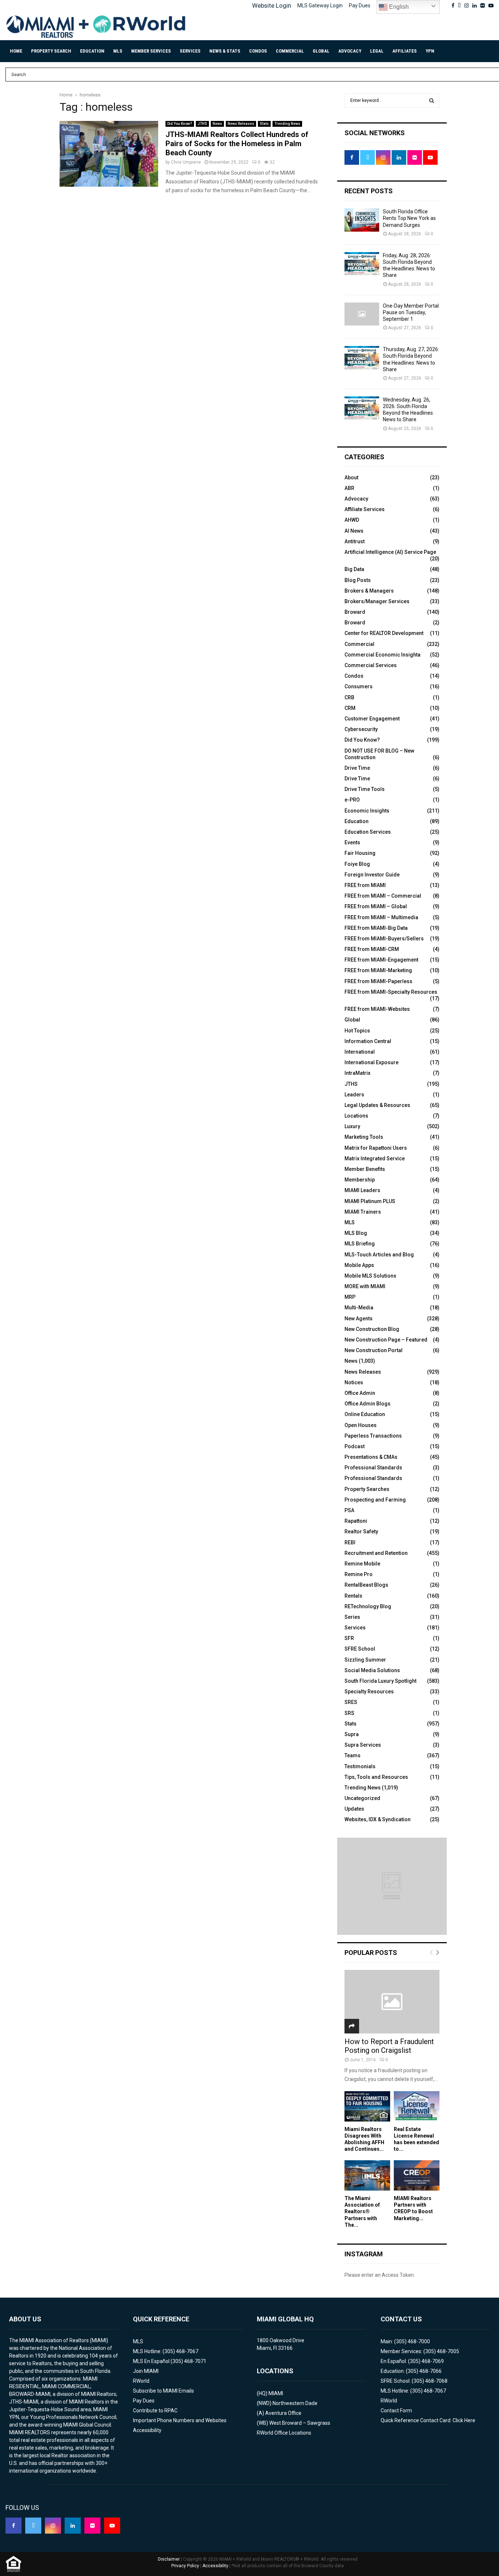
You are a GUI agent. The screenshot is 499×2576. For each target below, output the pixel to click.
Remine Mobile (362, 1564)
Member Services (151, 51)
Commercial (290, 51)
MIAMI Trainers (363, 1212)
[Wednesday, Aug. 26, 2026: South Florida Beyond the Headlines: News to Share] (362, 408)
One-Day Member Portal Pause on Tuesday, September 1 (411, 312)
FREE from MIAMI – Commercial (383, 896)
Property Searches (367, 1489)
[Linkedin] (73, 2526)
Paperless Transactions (373, 1436)
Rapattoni (356, 1521)
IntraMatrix (357, 1073)
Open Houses (361, 1425)
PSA (349, 1510)
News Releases (241, 124)
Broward (355, 612)
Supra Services (363, 1745)
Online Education (365, 1414)
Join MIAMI (146, 2371)
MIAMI (276, 2393)
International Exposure (372, 1062)
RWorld (141, 2381)
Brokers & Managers (369, 591)
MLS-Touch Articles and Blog (379, 1255)
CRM (350, 708)
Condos (258, 51)
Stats (264, 124)
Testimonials (360, 1766)
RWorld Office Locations (284, 2433)
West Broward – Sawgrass (300, 2423)
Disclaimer (169, 2559)
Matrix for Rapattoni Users (376, 1148)
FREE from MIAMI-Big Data (376, 928)
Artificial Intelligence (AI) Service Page (390, 552)
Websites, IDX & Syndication (378, 1819)
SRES (351, 1702)
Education (92, 51)
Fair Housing (360, 853)
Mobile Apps (359, 1265)
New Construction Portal (374, 1350)
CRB (349, 697)
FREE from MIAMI (365, 885)
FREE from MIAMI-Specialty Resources (391, 992)
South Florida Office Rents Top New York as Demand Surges (409, 218)
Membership (360, 1180)
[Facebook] (14, 2526)
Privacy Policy (185, 2566)
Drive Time (357, 768)
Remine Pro (359, 1574)
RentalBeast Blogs (366, 1585)
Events (352, 842)
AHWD (352, 520)
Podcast (355, 1446)
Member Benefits (365, 1169)
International (360, 1052)
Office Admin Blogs (367, 1404)
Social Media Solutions (372, 1670)
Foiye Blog (357, 864)
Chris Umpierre (186, 162)
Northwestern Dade (295, 2403)
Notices (354, 1382)
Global (321, 51)
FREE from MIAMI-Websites (377, 1009)
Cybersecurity (361, 729)
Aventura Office (283, 2413)
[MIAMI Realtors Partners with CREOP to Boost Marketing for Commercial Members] (417, 2175)
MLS (118, 51)
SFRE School (360, 1649)
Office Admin (360, 1393)
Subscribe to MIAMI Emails (163, 2391)
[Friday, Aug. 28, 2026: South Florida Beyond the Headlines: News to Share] (362, 264)
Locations (356, 1116)
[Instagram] (53, 2526)
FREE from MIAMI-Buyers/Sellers (384, 939)
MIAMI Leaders (362, 1190)
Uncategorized (362, 1798)
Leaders (354, 1095)
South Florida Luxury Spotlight (380, 1681)
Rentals (353, 1596)
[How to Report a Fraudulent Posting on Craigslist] (392, 2002)
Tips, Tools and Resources (376, 1777)
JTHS (202, 124)
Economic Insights (367, 811)
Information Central (368, 1041)
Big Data (354, 569)
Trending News (287, 124)
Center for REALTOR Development (384, 633)
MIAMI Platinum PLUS (370, 1201)
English (398, 7)
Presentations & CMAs (371, 1457)
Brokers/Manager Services (377, 601)
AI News (354, 531)
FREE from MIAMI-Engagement (381, 960)
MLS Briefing (360, 1244)
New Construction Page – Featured (386, 1340)
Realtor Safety (361, 1531)
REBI (350, 1542)
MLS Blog (356, 1233)
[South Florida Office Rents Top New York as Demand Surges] (362, 220)
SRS (349, 1713)
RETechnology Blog (368, 1606)
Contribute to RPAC (155, 2411)
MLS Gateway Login (320, 5)
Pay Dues (360, 5)
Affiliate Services (365, 509)
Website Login (272, 5)
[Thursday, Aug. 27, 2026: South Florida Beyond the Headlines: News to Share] (362, 357)
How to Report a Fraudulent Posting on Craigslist (389, 2046)
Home (16, 51)
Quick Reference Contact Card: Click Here (428, 2420)
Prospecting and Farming (375, 1500)
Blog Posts (358, 580)
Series (352, 1617)
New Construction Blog (372, 1329)
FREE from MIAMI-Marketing (378, 970)
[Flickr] (92, 2526)
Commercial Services (371, 665)
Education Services (368, 832)
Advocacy (350, 51)
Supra (352, 1734)
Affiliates (405, 51)
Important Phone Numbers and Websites (180, 2420)
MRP (350, 1297)
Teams (353, 1755)
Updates (354, 1809)
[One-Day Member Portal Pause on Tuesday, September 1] (362, 314)
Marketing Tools (364, 1137)
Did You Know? (180, 124)
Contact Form (396, 2411)
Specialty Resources (369, 1692)
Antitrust (355, 541)
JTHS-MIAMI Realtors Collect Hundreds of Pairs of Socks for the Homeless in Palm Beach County (237, 144)
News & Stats (225, 51)
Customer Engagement (372, 719)
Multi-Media (359, 1308)
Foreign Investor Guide (372, 875)
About (351, 477)
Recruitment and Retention (376, 1553)
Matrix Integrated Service (375, 1158)
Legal (377, 51)
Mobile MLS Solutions (370, 1276)
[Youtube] (112, 2526)
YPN (430, 51)
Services (190, 51)
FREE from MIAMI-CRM (372, 949)
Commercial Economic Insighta (382, 655)
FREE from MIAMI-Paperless (378, 981)
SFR (349, 1638)
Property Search (51, 51)
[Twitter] (33, 2526)
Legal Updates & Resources (377, 1105)
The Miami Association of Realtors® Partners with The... (362, 2211)
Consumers (359, 686)
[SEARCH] (432, 100)
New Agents (359, 1319)
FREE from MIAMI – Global (376, 906)
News (217, 124)
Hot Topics (357, 1031)
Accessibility (147, 2430)
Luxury (352, 1126)
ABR (349, 488)
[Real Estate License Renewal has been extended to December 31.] (417, 2106)
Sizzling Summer (365, 1660)
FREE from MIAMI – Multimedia (381, 917)
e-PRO (352, 800)
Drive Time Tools (365, 789)
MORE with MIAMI (365, 1286)
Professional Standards (373, 1468)
